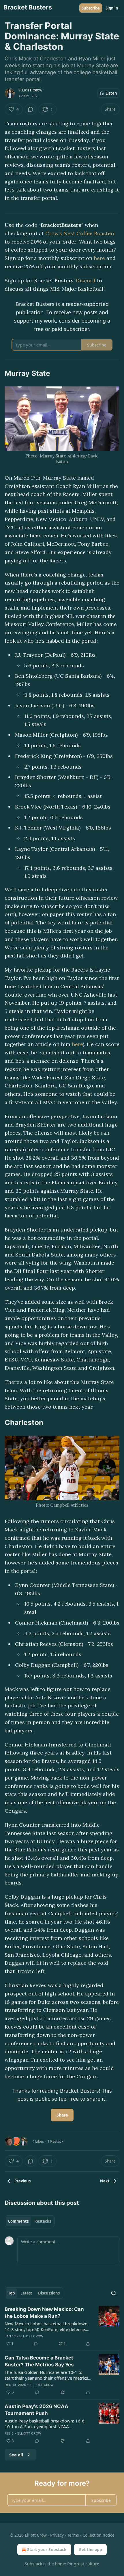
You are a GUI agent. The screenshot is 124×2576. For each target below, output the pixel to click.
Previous (22, 2181)
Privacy (57, 2535)
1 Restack (55, 2141)
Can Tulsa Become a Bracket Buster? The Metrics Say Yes (39, 2361)
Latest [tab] (26, 2293)
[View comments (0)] (31, 109)
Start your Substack (47, 2549)
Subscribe (91, 8)
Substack (33, 2564)
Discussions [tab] (49, 2293)
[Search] (114, 2293)
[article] (62, 2326)
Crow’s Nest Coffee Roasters (80, 233)
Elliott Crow (30, 90)
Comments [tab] (18, 2221)
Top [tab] (11, 2293)
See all (16, 2455)
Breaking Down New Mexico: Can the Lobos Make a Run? (44, 2313)
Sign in (112, 8)
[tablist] (30, 2221)
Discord (86, 280)
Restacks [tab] (43, 2221)
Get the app (90, 2549)
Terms (73, 2535)
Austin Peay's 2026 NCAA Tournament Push (36, 2410)
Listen (111, 93)
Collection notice (98, 2535)
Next (105, 2181)
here (100, 258)
